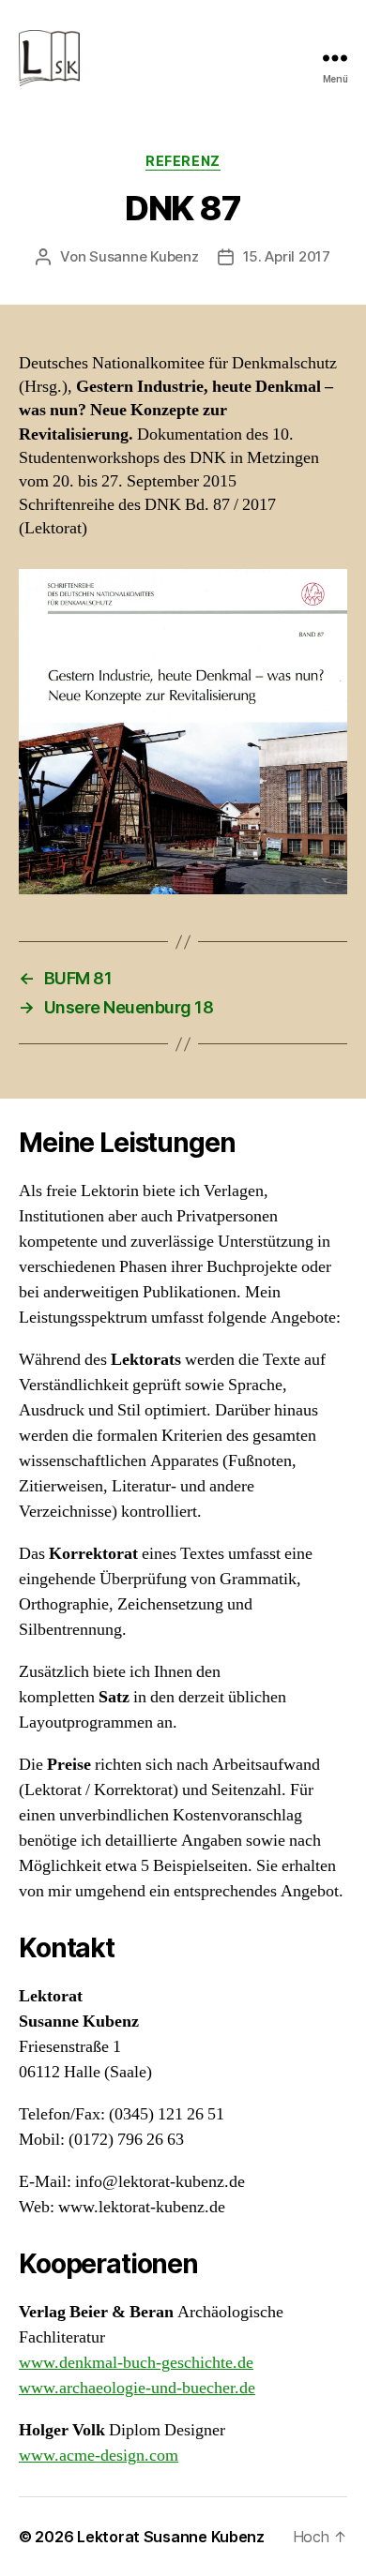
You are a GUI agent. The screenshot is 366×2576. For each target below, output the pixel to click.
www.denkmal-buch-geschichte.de (136, 2363)
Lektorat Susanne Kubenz (171, 2537)
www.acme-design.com (99, 2456)
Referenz (183, 161)
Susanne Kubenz (144, 256)
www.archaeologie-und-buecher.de (137, 2388)
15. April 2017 (287, 256)
